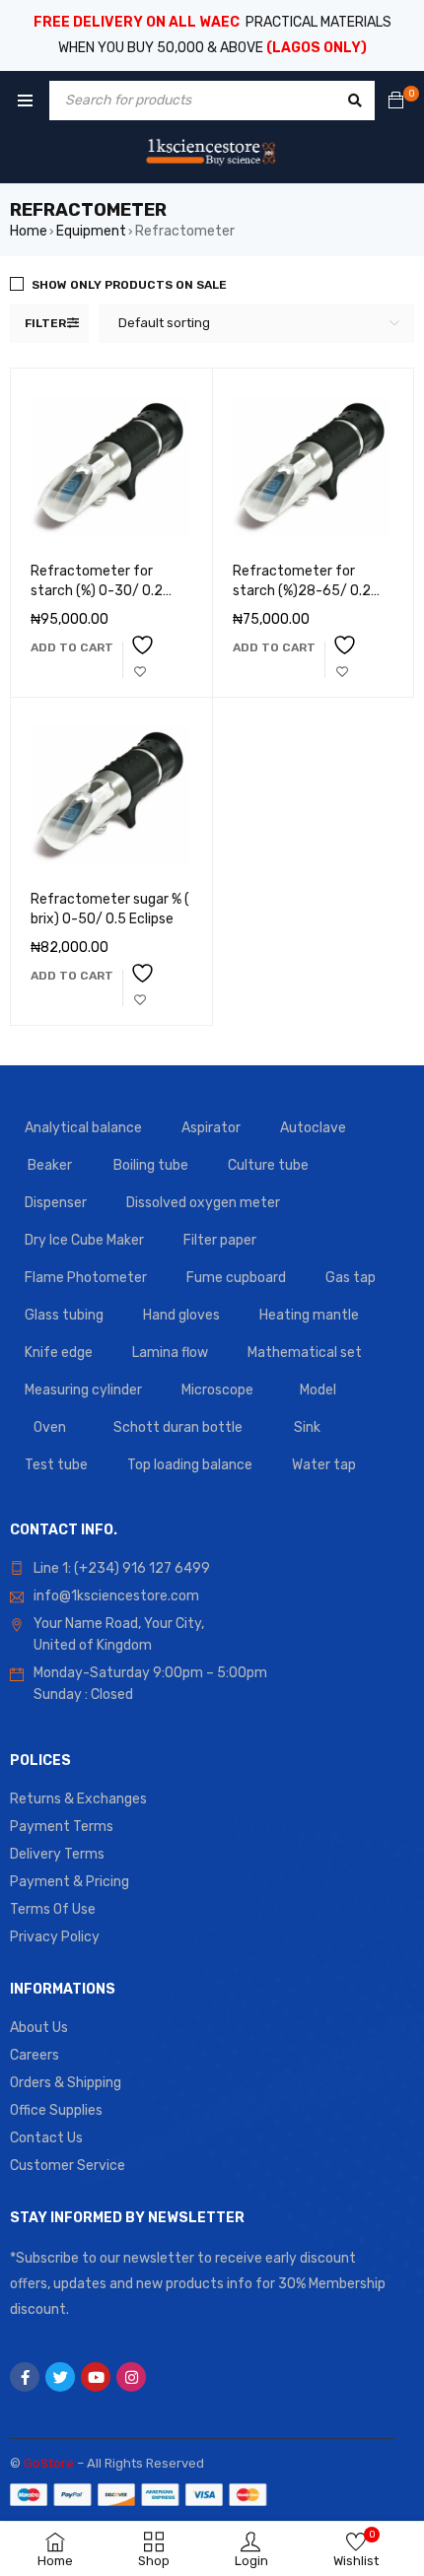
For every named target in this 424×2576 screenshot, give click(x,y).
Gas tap (351, 1278)
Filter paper (220, 1240)
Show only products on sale (129, 285)
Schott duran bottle (178, 1427)
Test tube (56, 1465)
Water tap (324, 1465)
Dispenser (56, 1203)
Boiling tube (151, 1165)
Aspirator (211, 1128)
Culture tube (268, 1165)
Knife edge (59, 1353)
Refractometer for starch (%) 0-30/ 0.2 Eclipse (97, 591)
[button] (72, 647)
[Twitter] (60, 2377)
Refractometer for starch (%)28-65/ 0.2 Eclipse (302, 591)
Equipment (91, 231)
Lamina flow (170, 1353)
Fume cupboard (236, 1278)
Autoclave (313, 1128)
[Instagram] (131, 2377)
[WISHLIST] (140, 660)
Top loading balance (190, 1465)
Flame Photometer (86, 1278)
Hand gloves (181, 1315)
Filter (45, 323)
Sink (307, 1427)
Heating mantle (309, 1315)
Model (318, 1390)
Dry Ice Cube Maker (84, 1240)
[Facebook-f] (25, 2377)
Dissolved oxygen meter (203, 1203)
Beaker (50, 1165)
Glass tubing (64, 1315)
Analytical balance (83, 1128)
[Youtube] (96, 2377)
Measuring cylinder (83, 1390)
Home (29, 231)
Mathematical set (305, 1353)
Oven (50, 1427)
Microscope (217, 1390)
